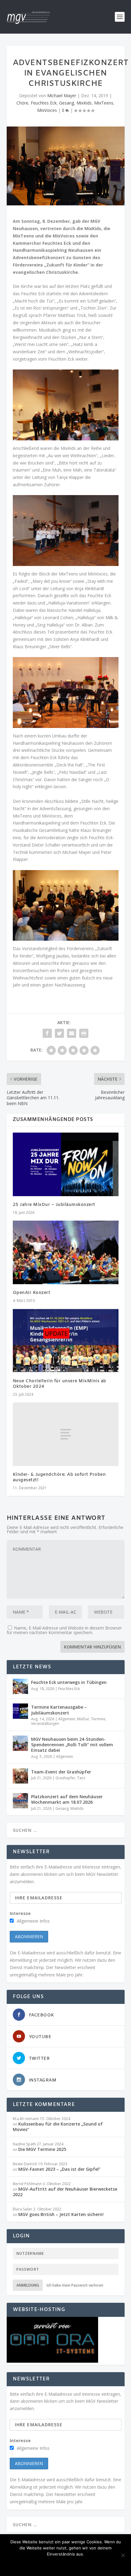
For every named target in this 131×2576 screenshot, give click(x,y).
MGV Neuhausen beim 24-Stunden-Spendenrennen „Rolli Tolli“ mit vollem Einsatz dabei (72, 1745)
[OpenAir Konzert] (66, 1252)
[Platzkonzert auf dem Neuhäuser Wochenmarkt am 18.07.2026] (20, 1801)
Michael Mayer (62, 96)
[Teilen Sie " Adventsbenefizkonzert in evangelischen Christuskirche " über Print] (84, 1033)
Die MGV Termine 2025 (42, 2149)
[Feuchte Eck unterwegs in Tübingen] (20, 1686)
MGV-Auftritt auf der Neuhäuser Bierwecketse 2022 (65, 2192)
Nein (48, 2564)
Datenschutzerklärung (90, 2564)
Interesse (20, 1913)
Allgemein (67, 1719)
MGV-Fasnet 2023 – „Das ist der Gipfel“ (59, 2169)
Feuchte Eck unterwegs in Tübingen (69, 1682)
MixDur (83, 1719)
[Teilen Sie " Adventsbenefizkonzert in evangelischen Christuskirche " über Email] (72, 1033)
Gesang (67, 103)
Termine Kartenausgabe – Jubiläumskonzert (59, 1710)
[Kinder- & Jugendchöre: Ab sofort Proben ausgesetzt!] (66, 1434)
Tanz (81, 1778)
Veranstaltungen (45, 1723)
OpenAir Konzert (32, 1293)
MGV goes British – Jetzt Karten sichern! (61, 2214)
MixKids (84, 103)
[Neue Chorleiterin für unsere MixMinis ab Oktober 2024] (66, 1340)
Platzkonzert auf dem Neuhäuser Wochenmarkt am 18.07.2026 (67, 1799)
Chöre (22, 103)
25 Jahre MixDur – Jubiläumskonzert (54, 1205)
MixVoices (47, 110)
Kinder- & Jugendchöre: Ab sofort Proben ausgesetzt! (59, 1477)
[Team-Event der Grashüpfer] (20, 1776)
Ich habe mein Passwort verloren (75, 2285)
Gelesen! (23, 2564)
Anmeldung (28, 2285)
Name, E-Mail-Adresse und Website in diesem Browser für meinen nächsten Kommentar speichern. (64, 1630)
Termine (98, 1719)
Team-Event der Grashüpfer (61, 1772)
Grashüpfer (65, 1778)
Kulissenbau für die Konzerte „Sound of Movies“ (58, 2127)
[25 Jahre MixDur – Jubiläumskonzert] (66, 1164)
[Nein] (123, 2555)
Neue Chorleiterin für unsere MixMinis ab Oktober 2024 (60, 1384)
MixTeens (104, 103)
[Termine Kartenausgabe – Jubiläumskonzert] (20, 1711)
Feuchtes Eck (44, 103)
